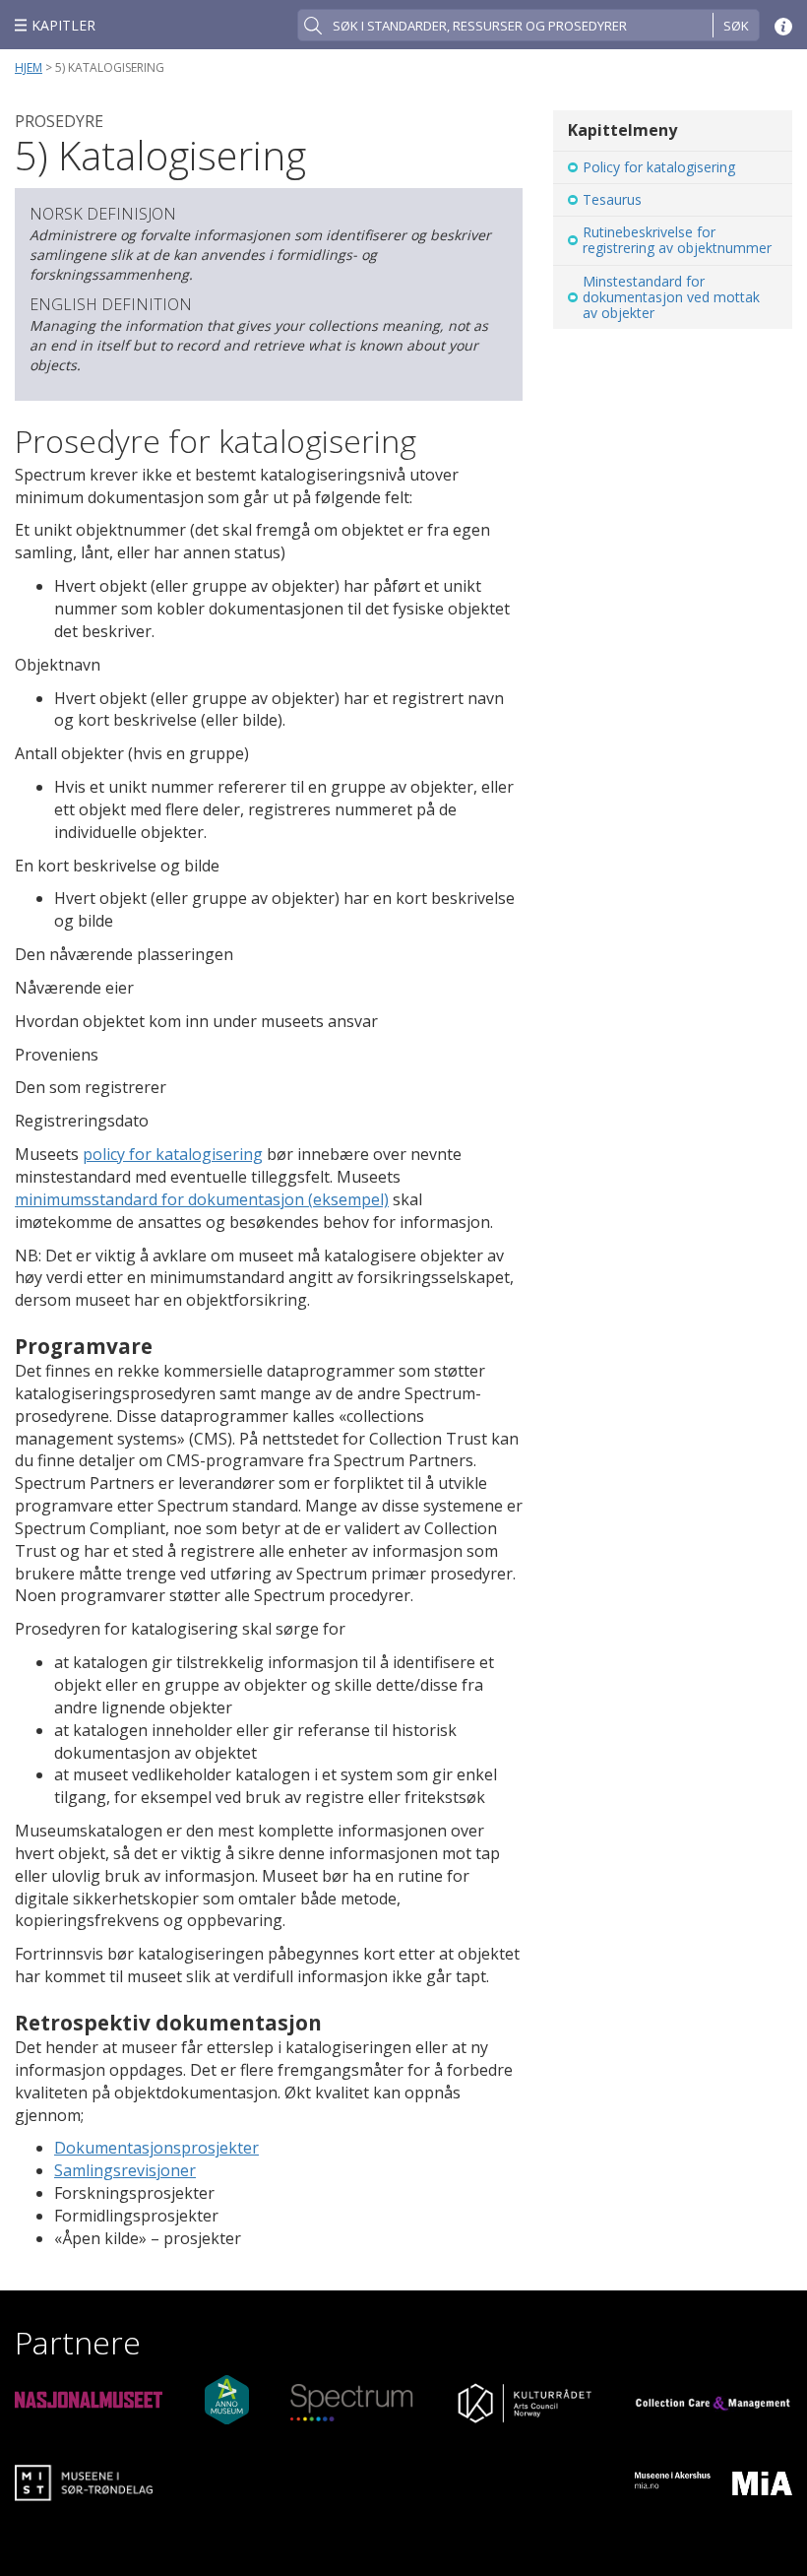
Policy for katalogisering (659, 167)
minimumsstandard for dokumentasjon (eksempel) (202, 1199)
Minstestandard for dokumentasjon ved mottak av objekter (671, 297)
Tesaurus (612, 199)
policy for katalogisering (173, 1154)
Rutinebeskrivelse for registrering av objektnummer (677, 240)
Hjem (29, 67)
